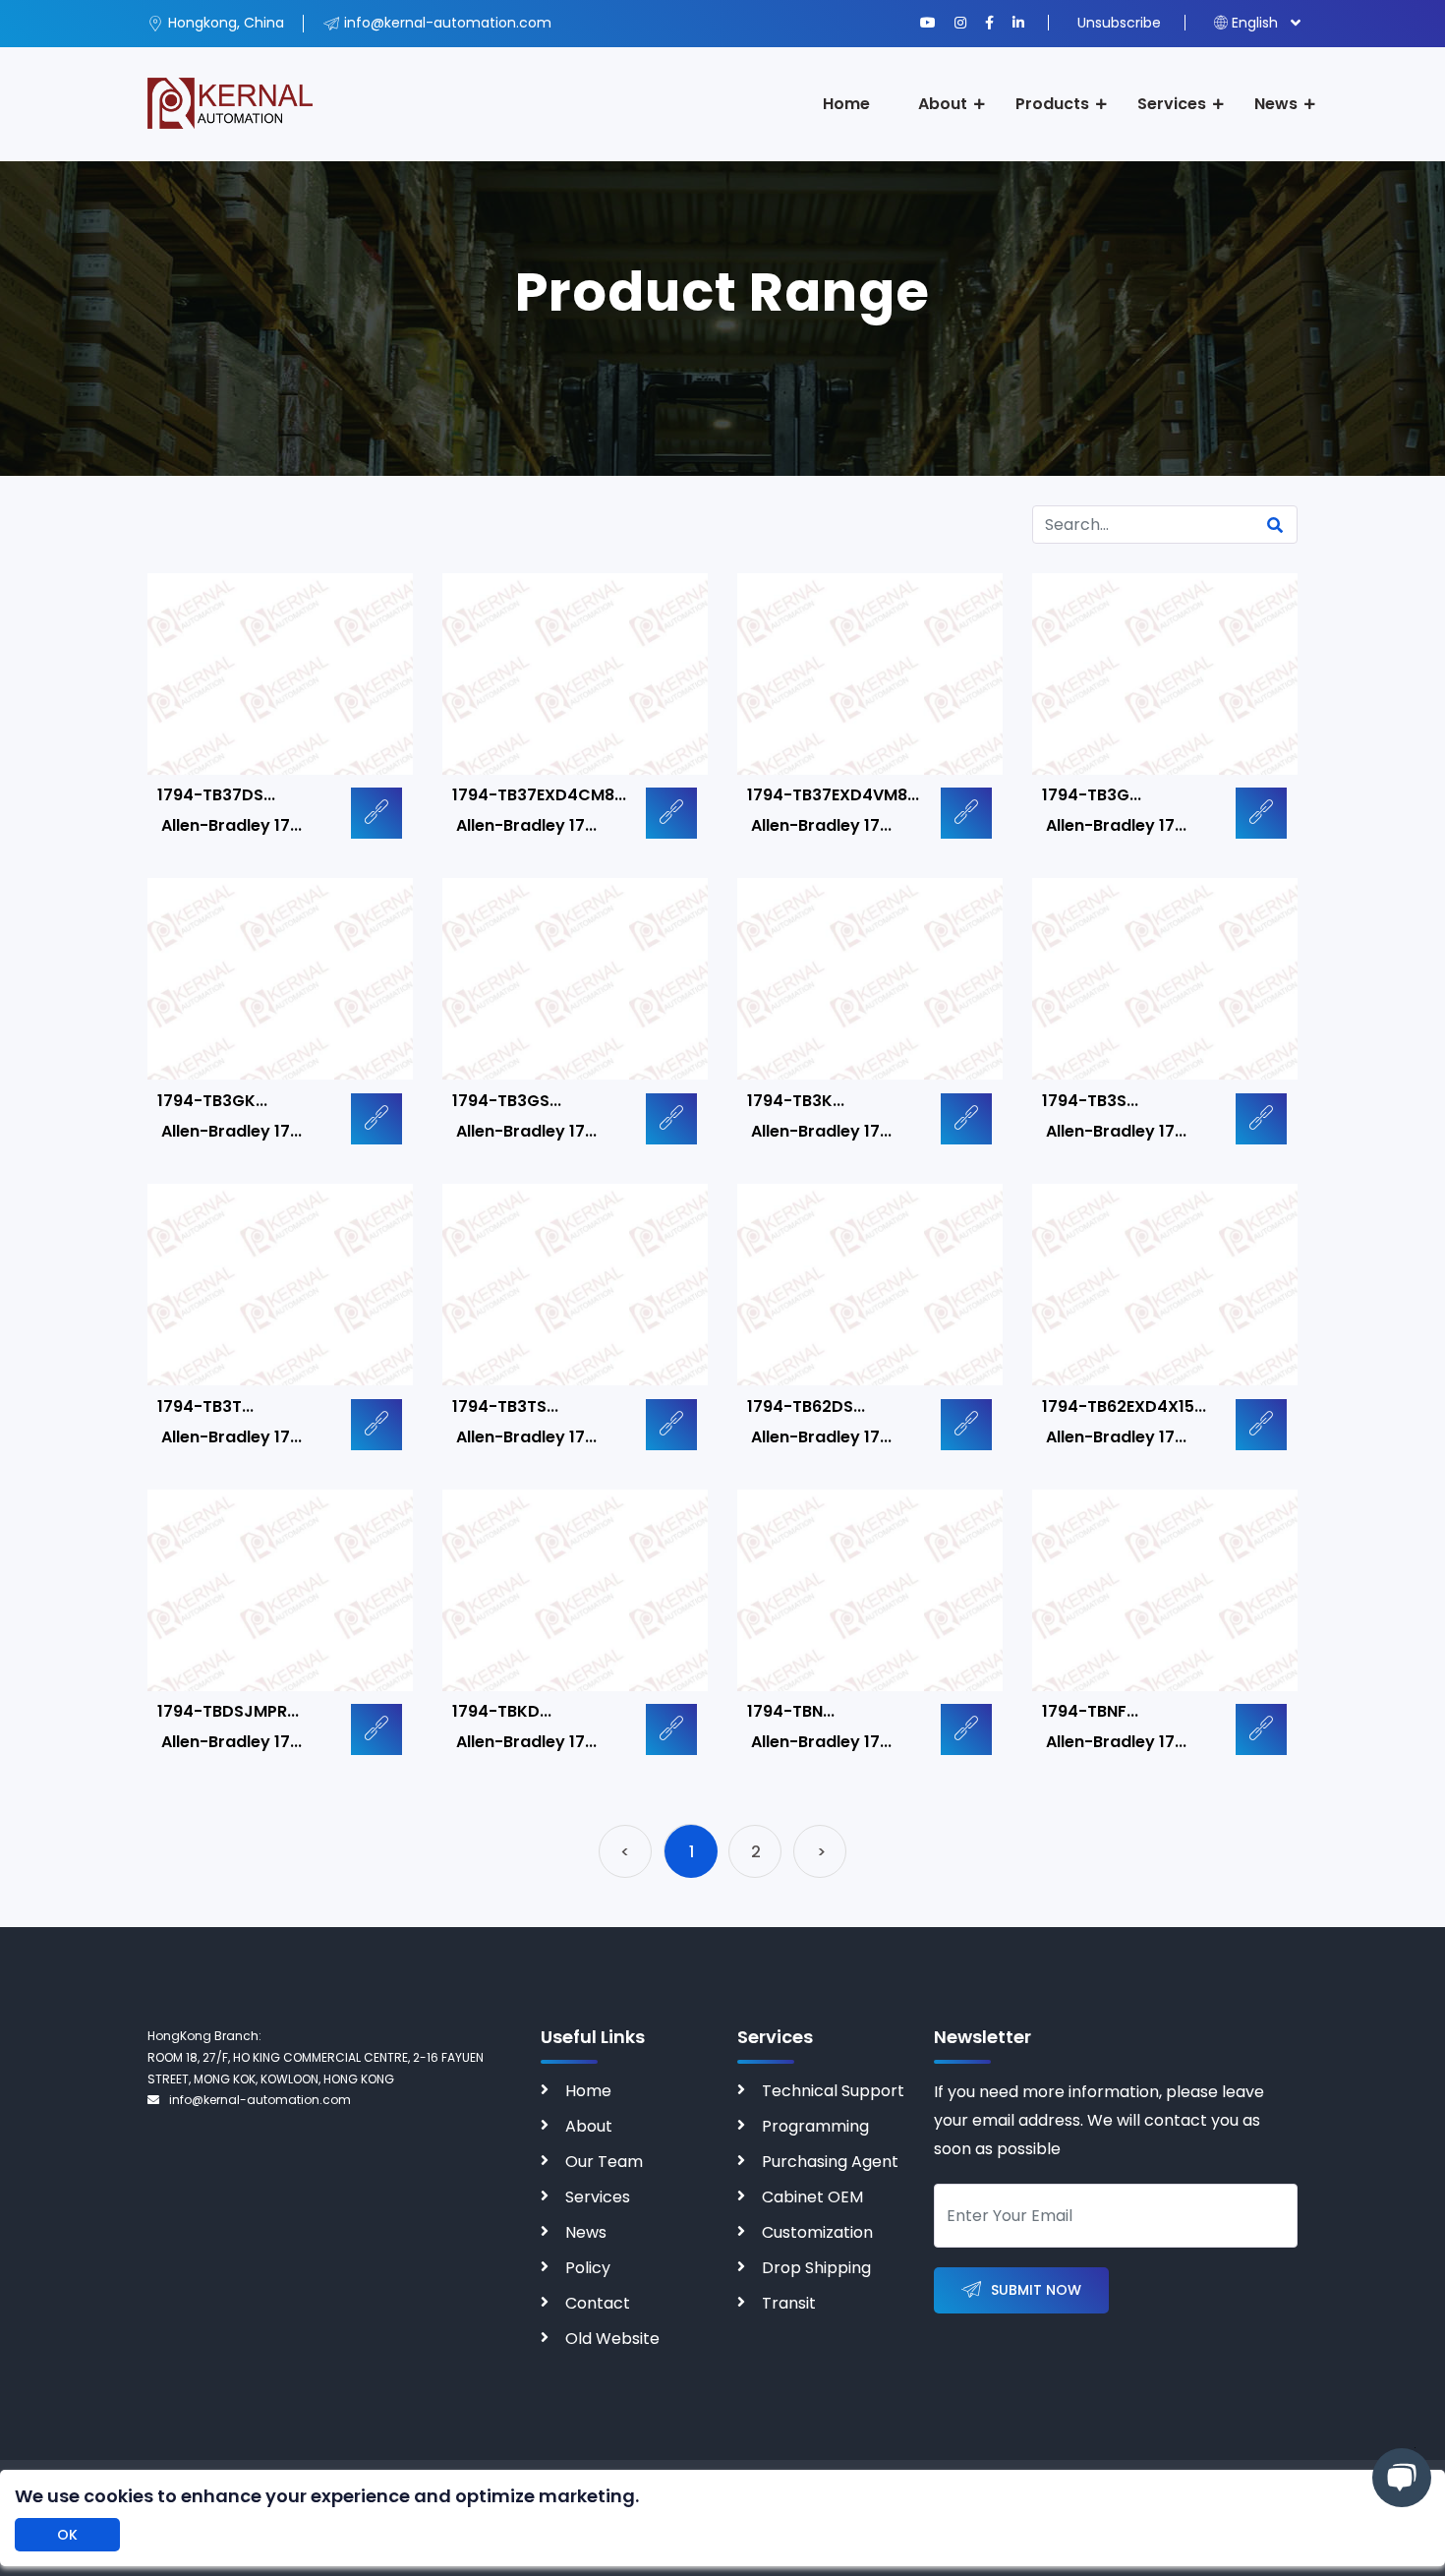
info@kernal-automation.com (260, 2100)
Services (1172, 104)
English (1255, 23)
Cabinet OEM (812, 2197)
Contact (598, 2303)
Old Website (612, 2339)
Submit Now (1036, 2290)
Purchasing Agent (830, 2162)
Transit (789, 2303)
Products (1052, 104)
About (943, 104)
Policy (588, 2268)
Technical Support (833, 2091)
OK (67, 2535)
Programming (815, 2126)
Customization (817, 2232)
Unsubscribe (1119, 23)
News (1276, 104)
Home (846, 104)
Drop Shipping (816, 2268)
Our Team (604, 2162)
